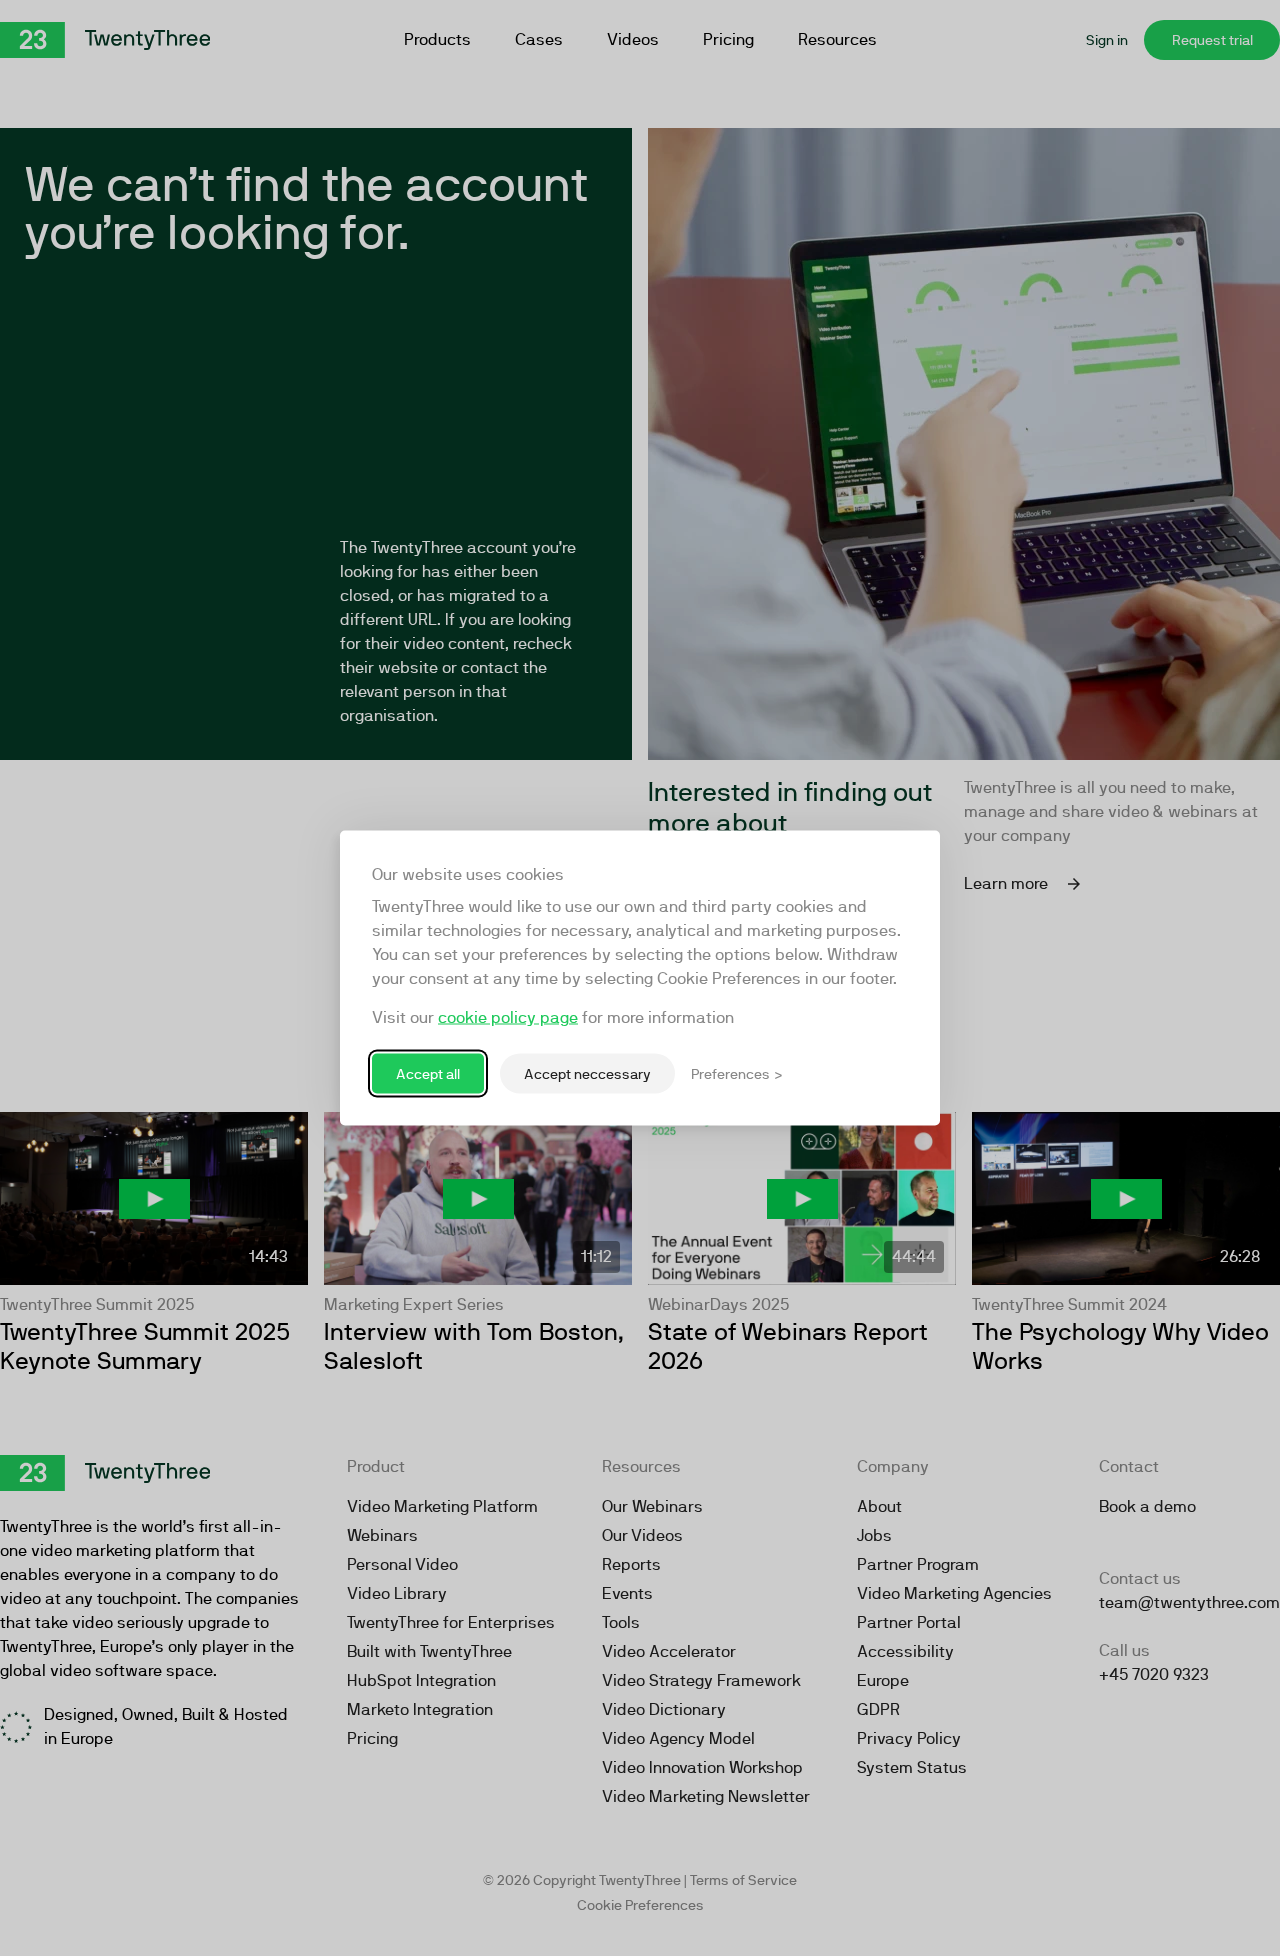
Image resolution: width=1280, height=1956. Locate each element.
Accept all (428, 1073)
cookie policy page (508, 1017)
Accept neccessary (587, 1073)
